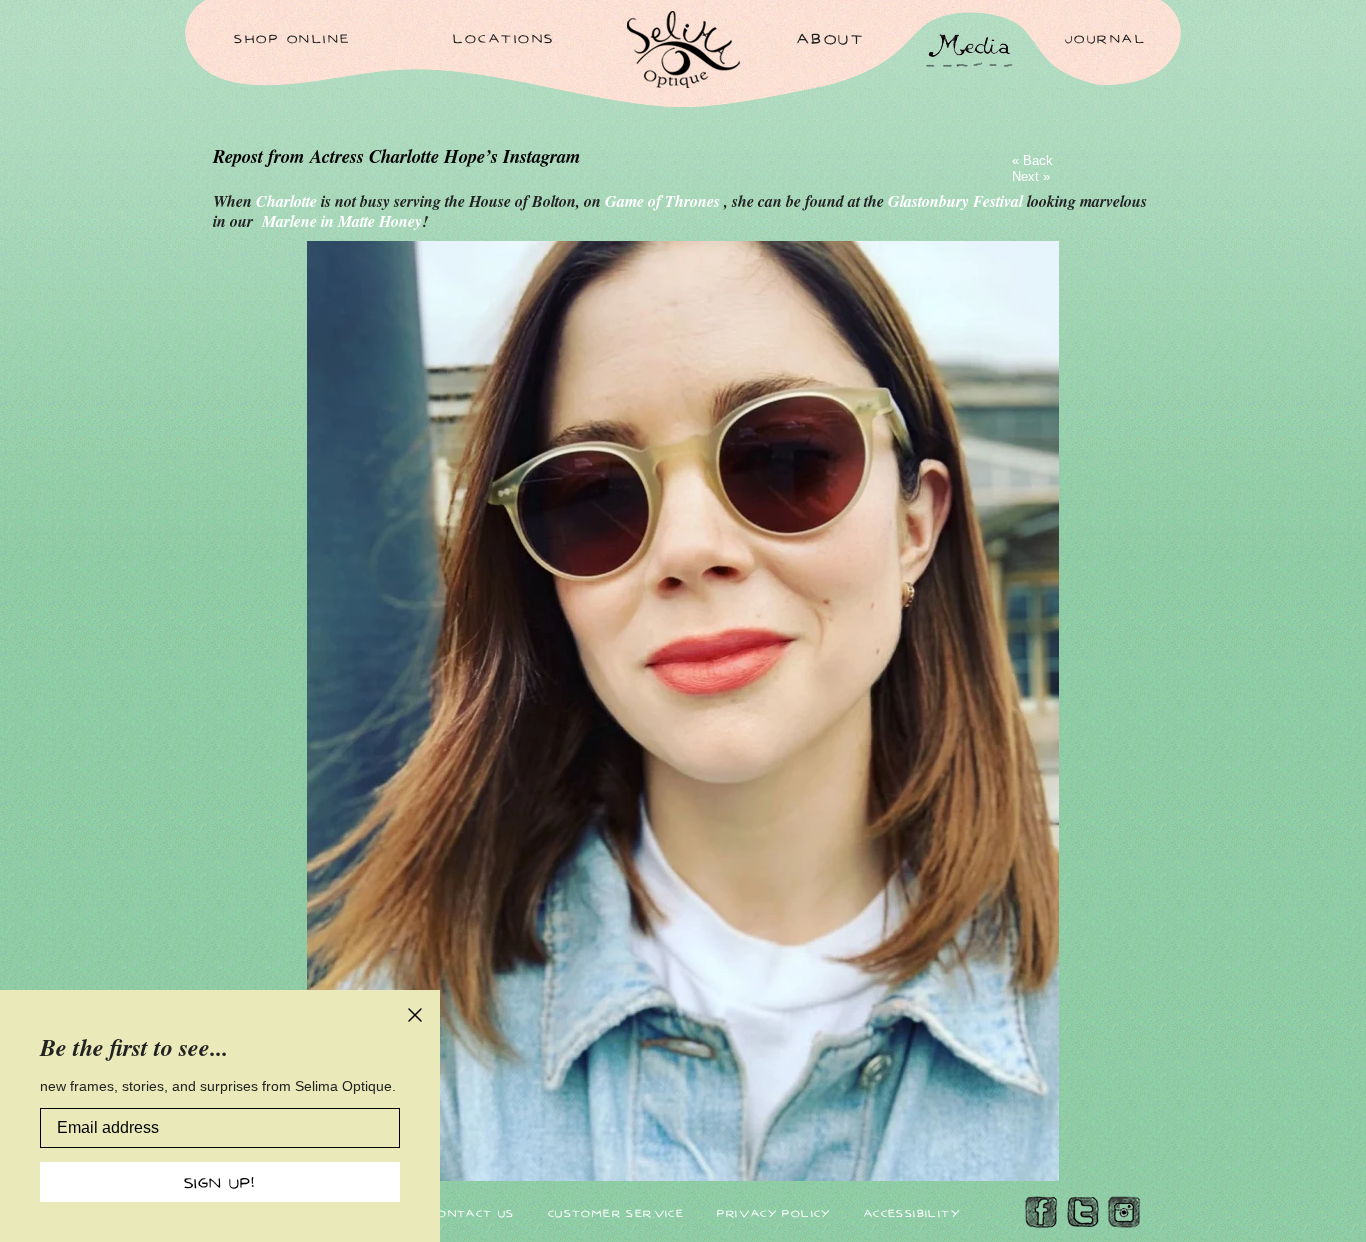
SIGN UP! (220, 1182)
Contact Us (472, 1212)
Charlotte (288, 201)
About (831, 38)
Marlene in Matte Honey (342, 221)
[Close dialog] (415, 1015)
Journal (1106, 38)
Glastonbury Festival (957, 201)
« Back (1032, 160)
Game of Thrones (664, 201)
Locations (504, 37)
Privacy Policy (774, 1212)
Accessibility (912, 1212)
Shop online (292, 38)
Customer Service (616, 1212)
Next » (1031, 176)
